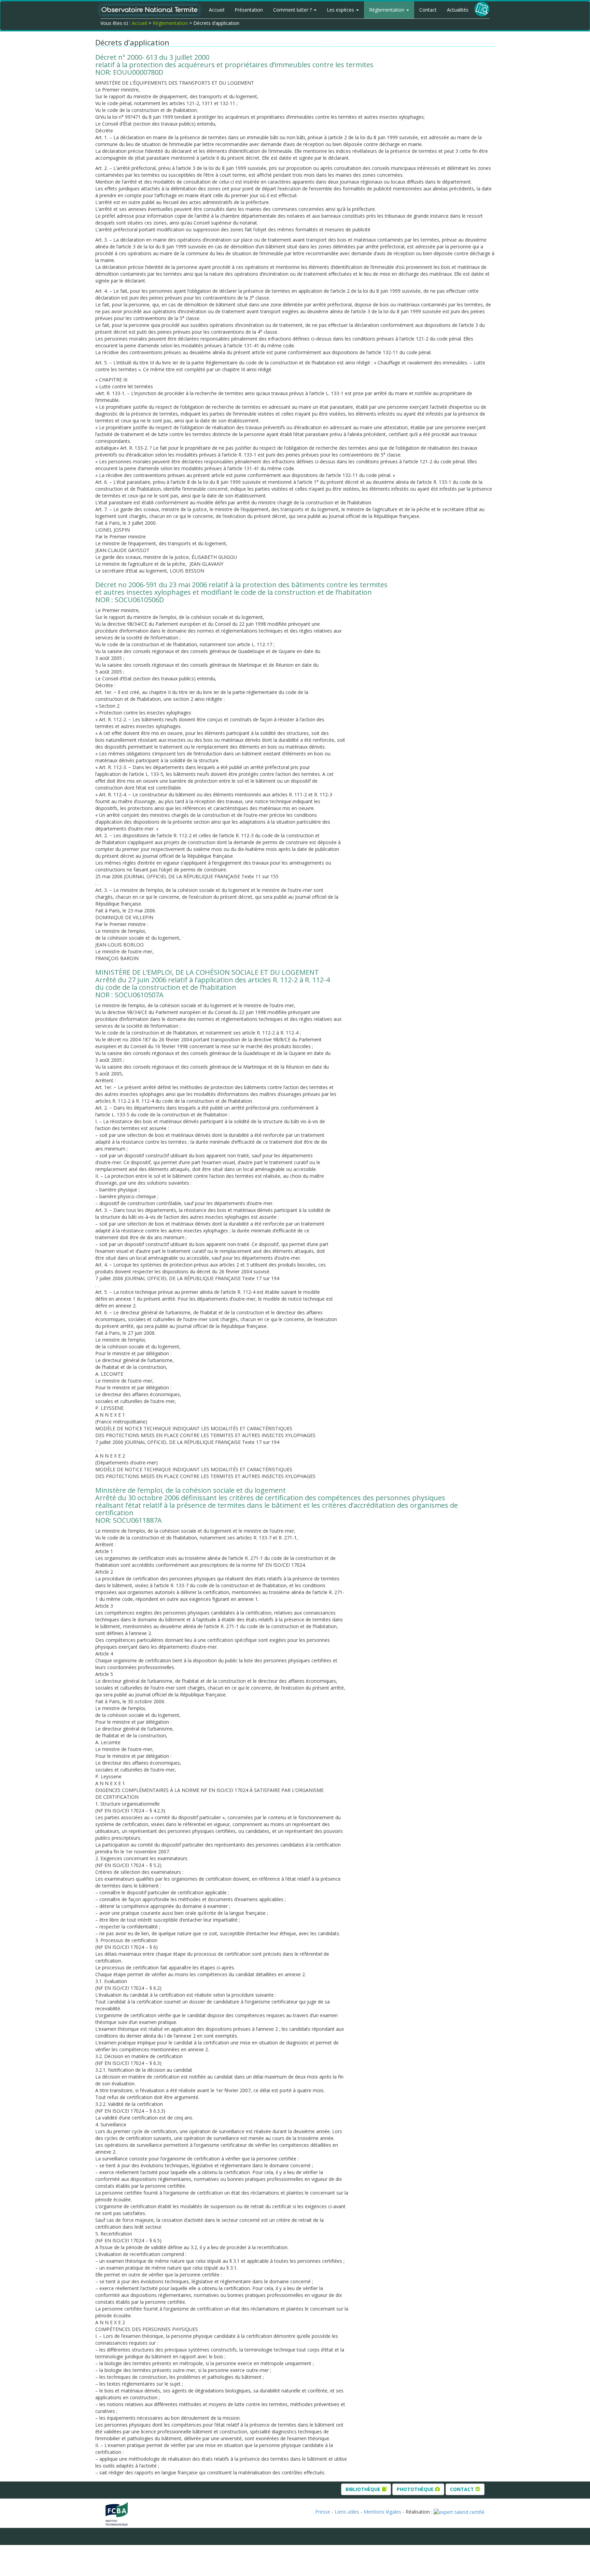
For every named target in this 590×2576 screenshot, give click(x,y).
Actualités (458, 10)
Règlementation (387, 10)
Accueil (217, 10)
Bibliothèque (364, 2489)
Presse (323, 2512)
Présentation (249, 10)
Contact (428, 10)
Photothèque (416, 2489)
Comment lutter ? (293, 10)
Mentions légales (382, 2512)
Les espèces (341, 10)
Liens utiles (347, 2512)
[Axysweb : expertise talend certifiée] (459, 2512)
